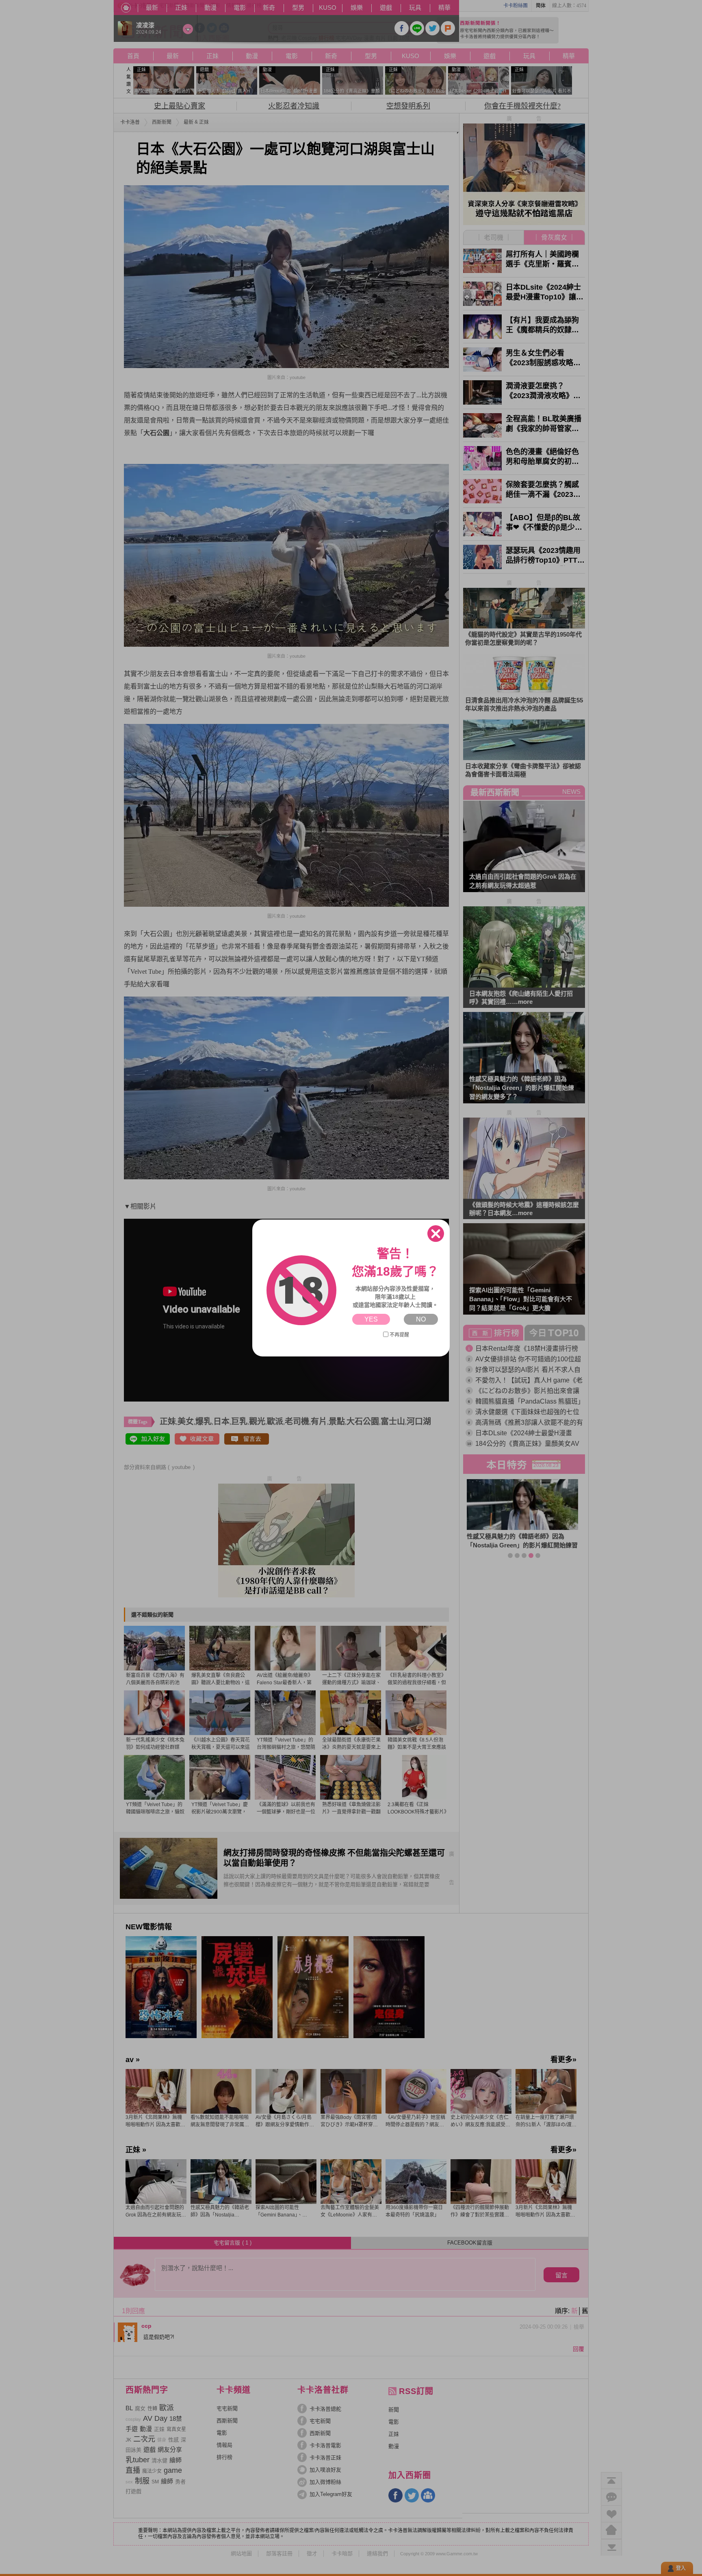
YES (371, 1319)
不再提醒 (399, 1335)
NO (421, 1319)
